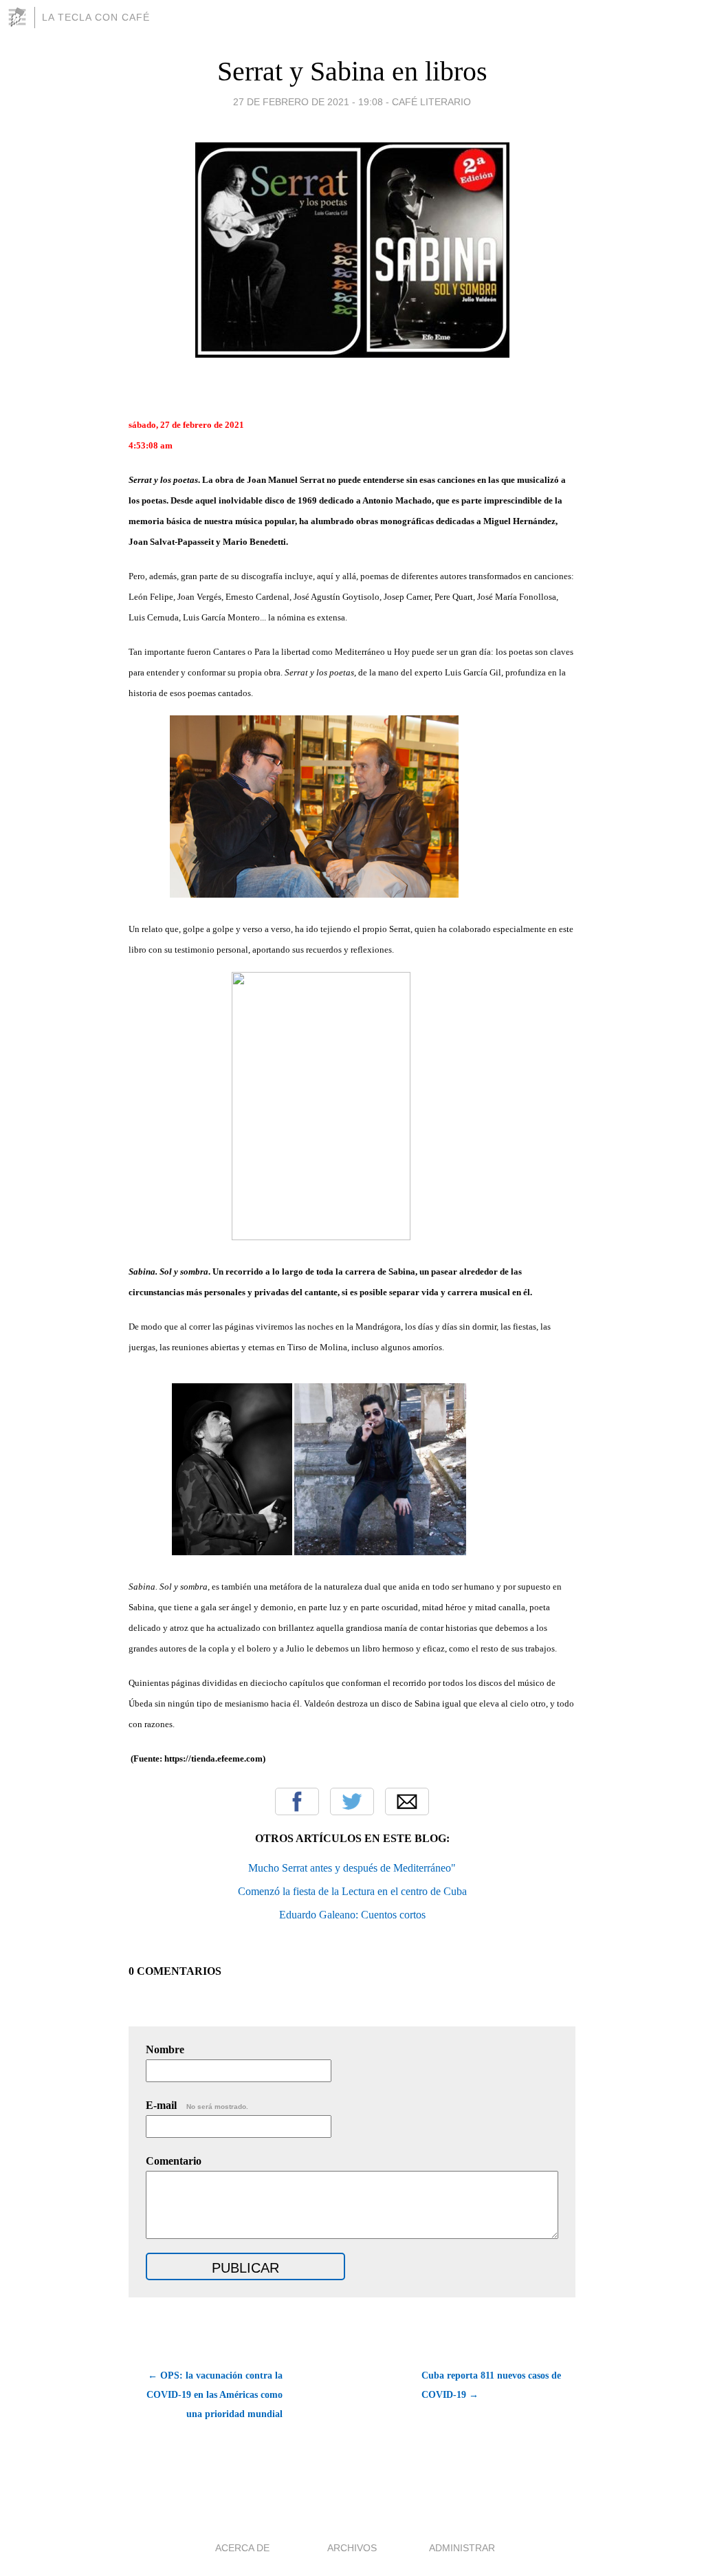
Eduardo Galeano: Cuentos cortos (352, 1915)
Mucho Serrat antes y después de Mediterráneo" (352, 1868)
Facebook (297, 1801)
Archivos (352, 2548)
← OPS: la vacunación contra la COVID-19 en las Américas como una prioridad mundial (214, 2395)
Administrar (462, 2548)
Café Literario (431, 102)
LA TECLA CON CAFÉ (96, 17)
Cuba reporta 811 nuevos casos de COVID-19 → (491, 2385)
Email (407, 1801)
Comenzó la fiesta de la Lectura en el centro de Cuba (352, 1891)
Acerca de (242, 2548)
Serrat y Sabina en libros (352, 71)
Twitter (352, 1801)
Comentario (174, 2161)
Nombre (165, 2049)
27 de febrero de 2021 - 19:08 (308, 102)
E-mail (197, 2105)
